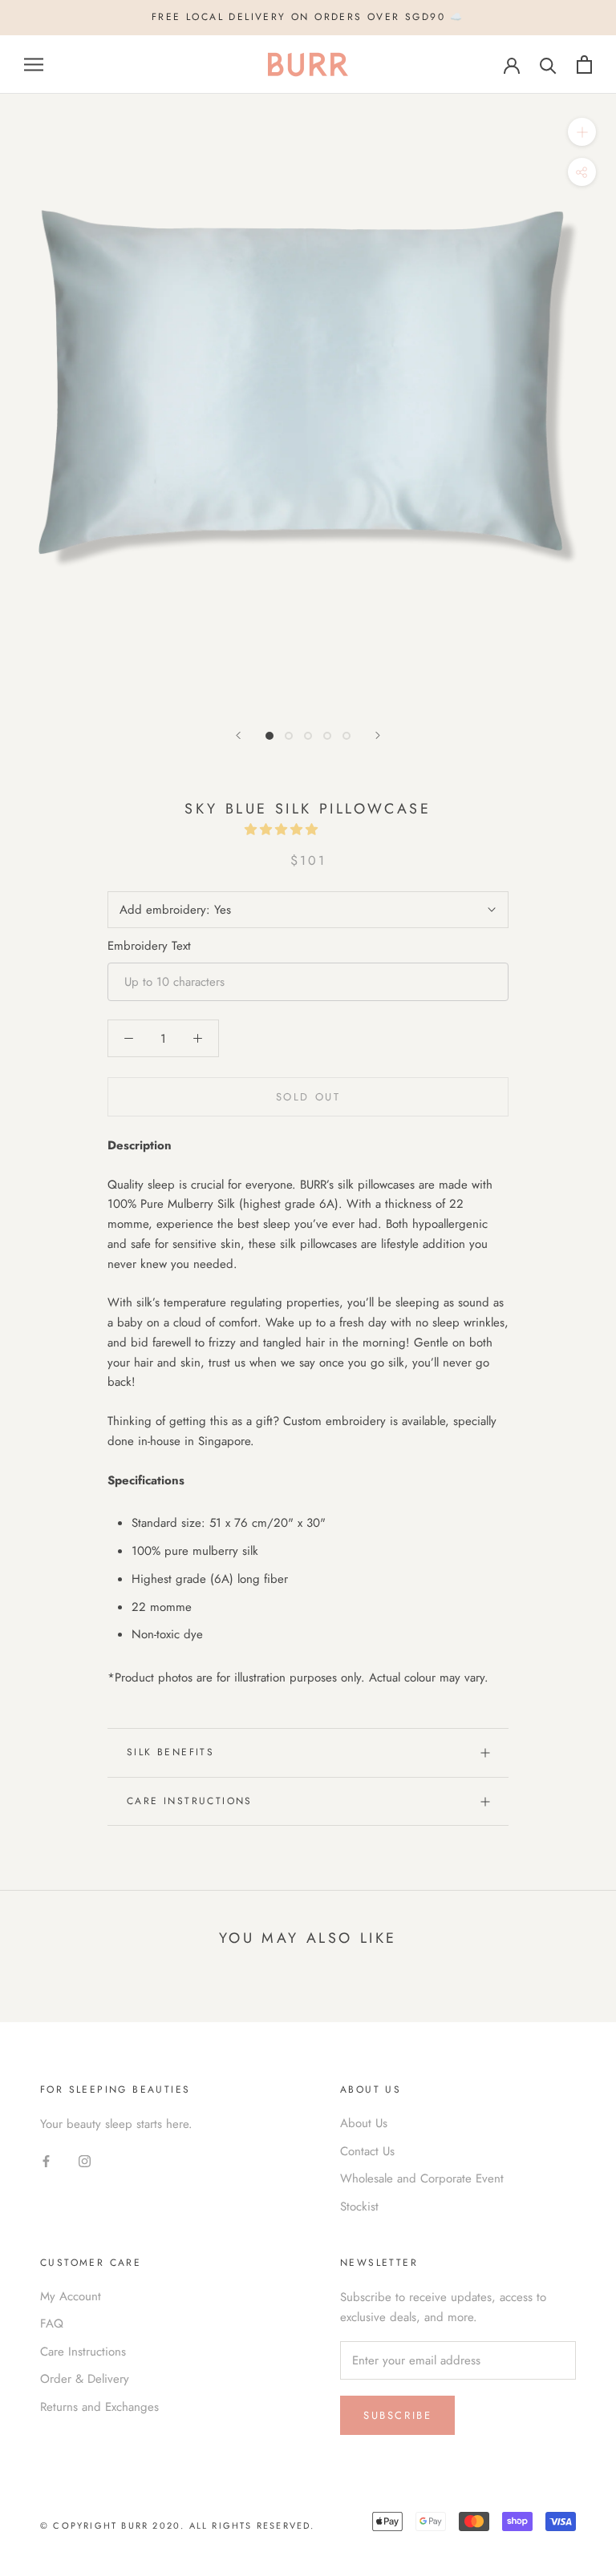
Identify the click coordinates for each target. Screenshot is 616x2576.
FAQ (52, 2324)
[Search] (548, 65)
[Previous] (238, 735)
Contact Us (367, 2151)
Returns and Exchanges (99, 2407)
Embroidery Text (149, 946)
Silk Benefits (170, 1752)
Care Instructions (190, 1801)
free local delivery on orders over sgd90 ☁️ (308, 17)
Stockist (359, 2207)
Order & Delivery (85, 2379)
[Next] (378, 735)
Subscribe (397, 2415)
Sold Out (308, 1097)
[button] (283, 830)
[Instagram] (85, 2160)
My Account (71, 2296)
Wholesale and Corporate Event (422, 2178)
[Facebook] (46, 2160)
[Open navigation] (34, 65)
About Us (364, 2123)
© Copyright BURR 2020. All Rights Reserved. (178, 2526)
